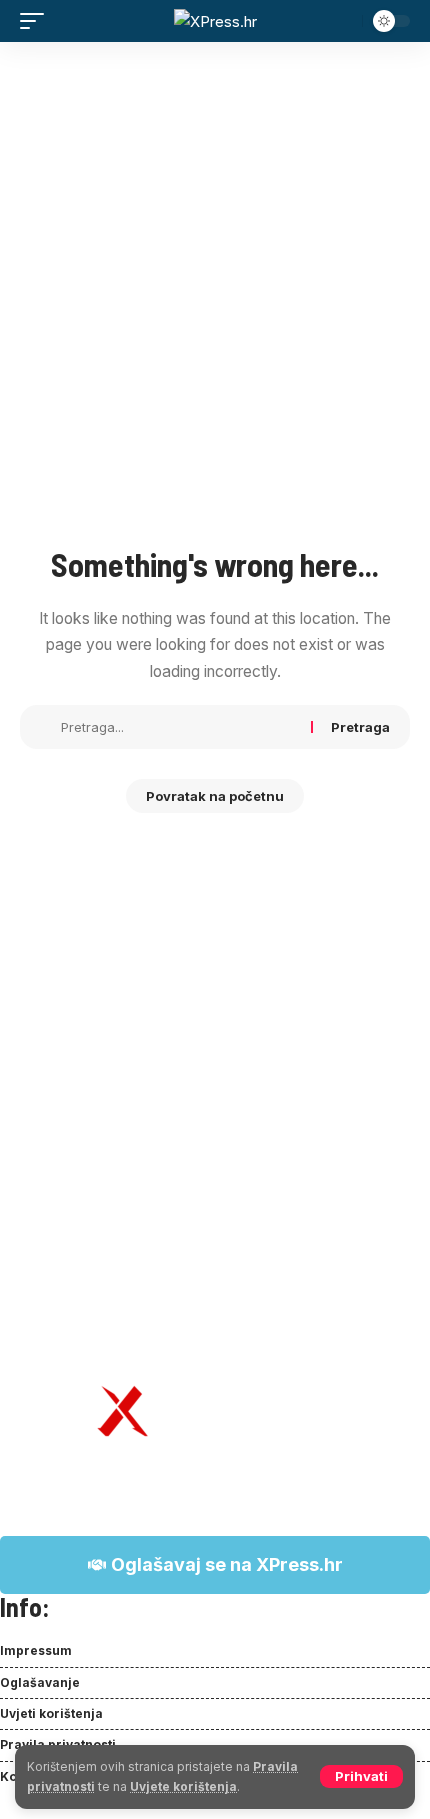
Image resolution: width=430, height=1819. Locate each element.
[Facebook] (11, 1806)
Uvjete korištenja (183, 1786)
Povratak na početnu (215, 796)
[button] (361, 1776)
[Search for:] (178, 727)
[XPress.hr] (215, 21)
